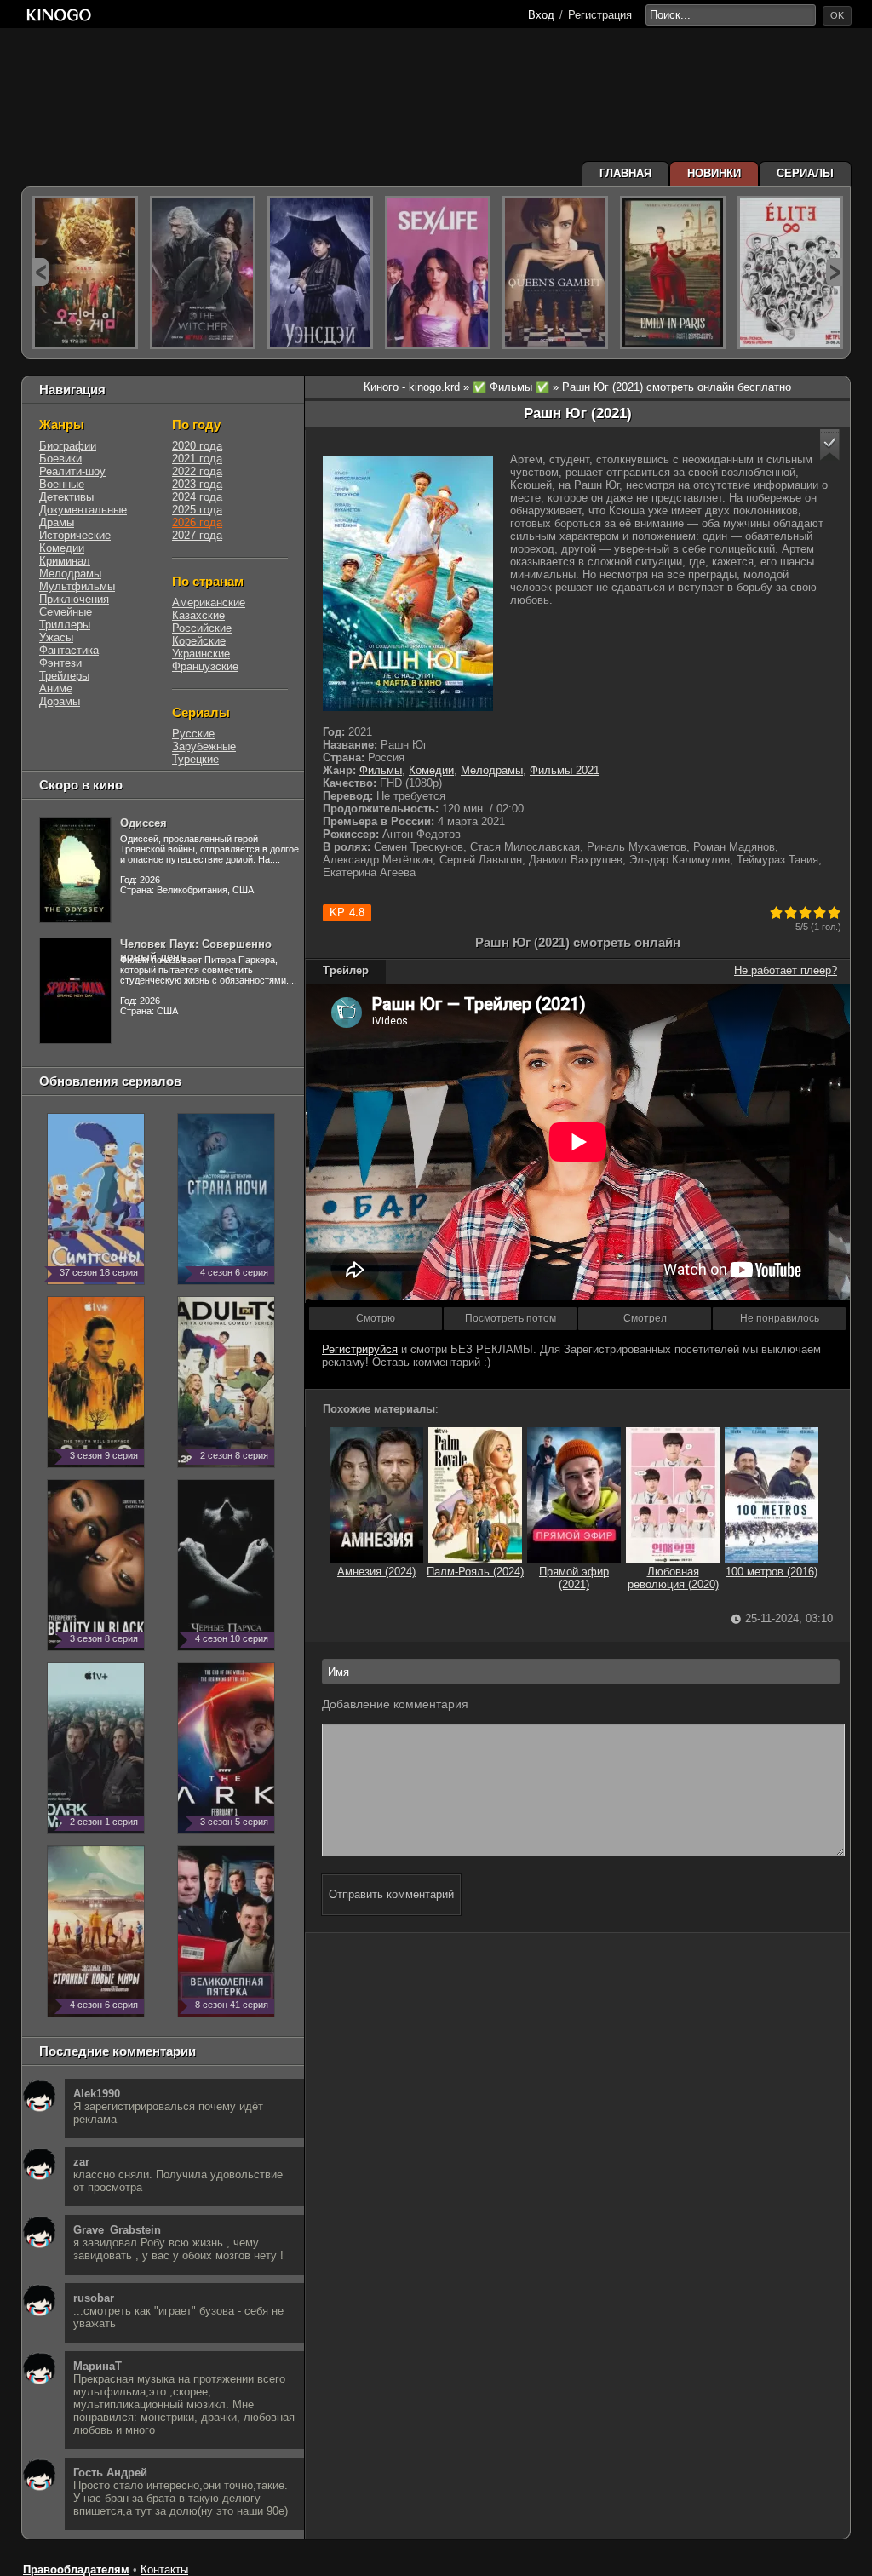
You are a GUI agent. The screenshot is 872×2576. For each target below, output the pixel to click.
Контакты (164, 2570)
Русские (193, 734)
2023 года (197, 484)
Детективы (66, 497)
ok (837, 15)
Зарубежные (204, 746)
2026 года (197, 522)
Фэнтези (60, 663)
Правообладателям (76, 2570)
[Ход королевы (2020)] (555, 273)
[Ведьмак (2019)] (203, 273)
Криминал (65, 561)
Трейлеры (64, 676)
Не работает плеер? (786, 970)
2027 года (197, 535)
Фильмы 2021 (565, 770)
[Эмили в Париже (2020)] (673, 273)
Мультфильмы (77, 586)
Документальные (83, 510)
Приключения (74, 599)
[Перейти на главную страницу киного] (59, 15)
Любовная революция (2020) (673, 1578)
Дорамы (60, 701)
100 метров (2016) (772, 1572)
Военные (62, 484)
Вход (541, 15)
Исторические (75, 535)
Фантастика (69, 650)
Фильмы (381, 770)
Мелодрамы (492, 770)
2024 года (197, 497)
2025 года (197, 510)
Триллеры (65, 625)
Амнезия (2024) (376, 1572)
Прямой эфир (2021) (574, 1578)
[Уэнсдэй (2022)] (320, 273)
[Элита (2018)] (790, 273)
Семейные (66, 612)
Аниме (56, 688)
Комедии (431, 770)
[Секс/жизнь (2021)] (438, 273)
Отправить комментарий (391, 1894)
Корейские (199, 641)
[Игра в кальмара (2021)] (85, 273)
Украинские (201, 654)
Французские (205, 666)
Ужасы (56, 637)
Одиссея (143, 823)
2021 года (197, 459)
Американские (209, 602)
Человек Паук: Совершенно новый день (196, 950)
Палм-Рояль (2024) (475, 1572)
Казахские (198, 615)
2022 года (197, 471)
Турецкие (195, 759)
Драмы (57, 522)
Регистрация (600, 15)
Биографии (68, 446)
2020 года (197, 446)
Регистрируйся (360, 1349)
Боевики (60, 459)
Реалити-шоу (72, 471)
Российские (202, 628)
